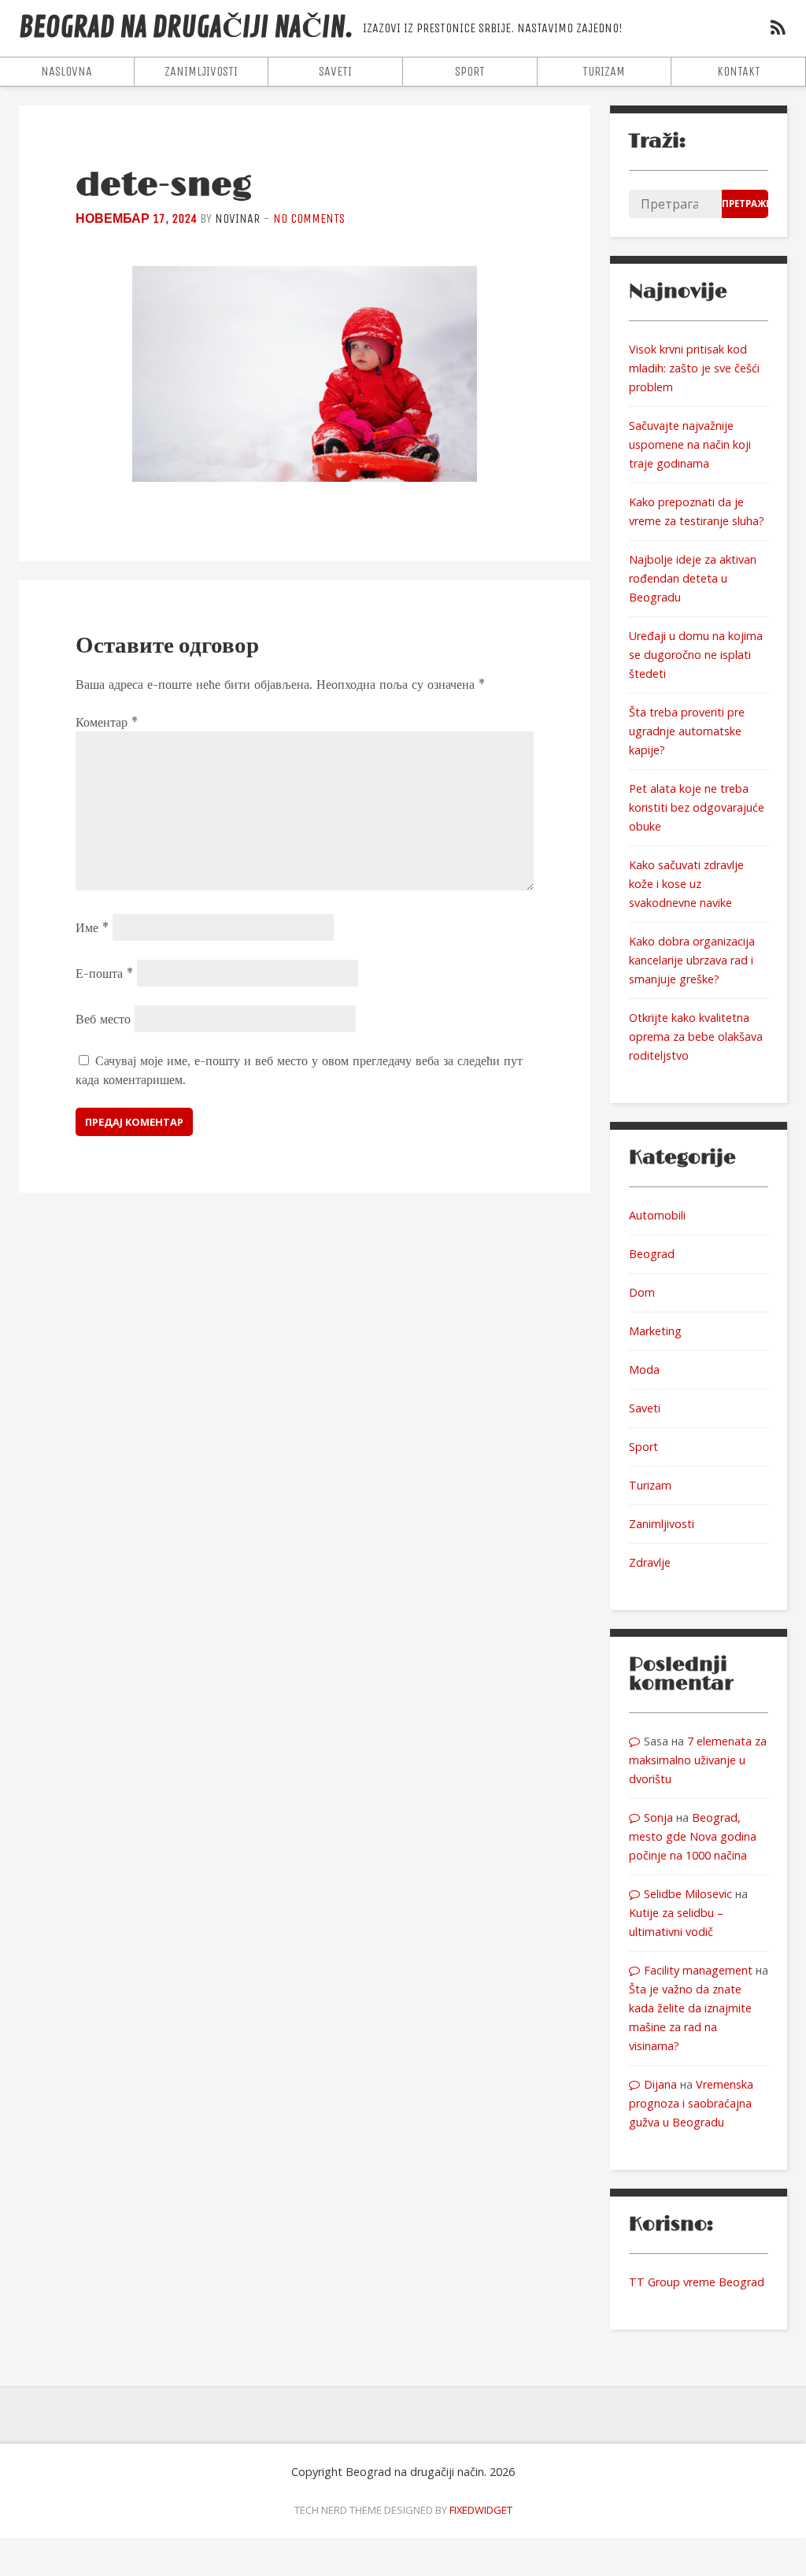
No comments (309, 218)
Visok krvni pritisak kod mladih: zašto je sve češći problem (694, 368)
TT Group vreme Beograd (697, 2282)
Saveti (335, 71)
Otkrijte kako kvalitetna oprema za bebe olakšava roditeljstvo (696, 1036)
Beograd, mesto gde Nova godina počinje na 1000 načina (693, 1836)
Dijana (660, 2084)
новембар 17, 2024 (136, 218)
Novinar (237, 218)
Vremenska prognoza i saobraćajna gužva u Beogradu (691, 2103)
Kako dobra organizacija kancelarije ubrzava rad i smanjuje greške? (692, 960)
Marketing (655, 1331)
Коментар (107, 722)
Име (92, 927)
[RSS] (778, 30)
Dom (642, 1292)
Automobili (657, 1215)
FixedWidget (481, 2510)
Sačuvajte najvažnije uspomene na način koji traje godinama (690, 444)
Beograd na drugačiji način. (186, 28)
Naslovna (67, 71)
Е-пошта (104, 973)
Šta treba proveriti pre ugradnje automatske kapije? (687, 731)
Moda (644, 1369)
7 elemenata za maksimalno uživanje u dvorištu (698, 1760)
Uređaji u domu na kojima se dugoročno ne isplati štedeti (696, 655)
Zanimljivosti (201, 71)
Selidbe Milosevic (688, 1894)
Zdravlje (650, 1562)
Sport (470, 71)
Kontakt (739, 71)
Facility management (698, 1970)
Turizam (604, 71)
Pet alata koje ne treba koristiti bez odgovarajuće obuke (697, 807)
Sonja (658, 1817)
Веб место (103, 1019)
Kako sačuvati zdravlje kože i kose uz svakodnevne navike (686, 884)
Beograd (652, 1254)
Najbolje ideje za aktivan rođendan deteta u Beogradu (693, 578)
